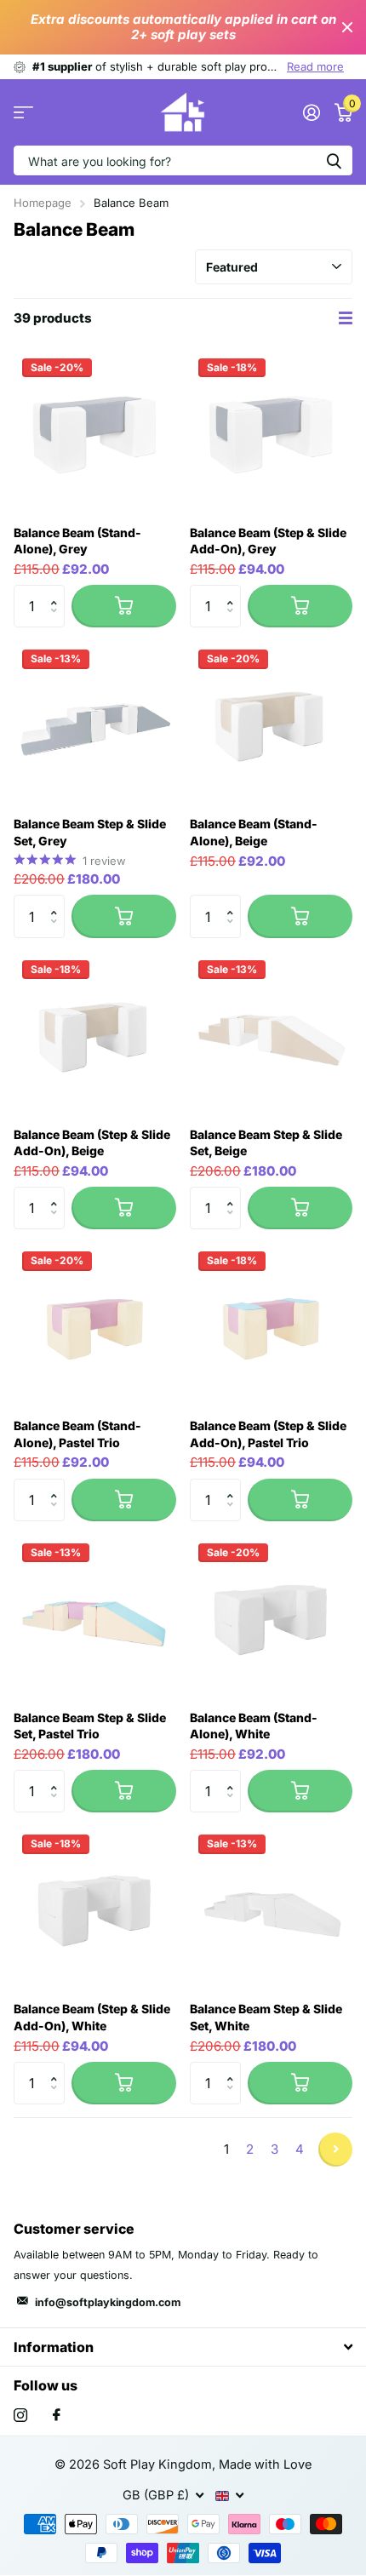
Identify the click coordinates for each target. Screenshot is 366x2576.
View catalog (23, 113)
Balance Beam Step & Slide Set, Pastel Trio (90, 1726)
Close (347, 27)
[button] (58, 591)
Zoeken (334, 160)
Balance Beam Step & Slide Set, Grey (90, 832)
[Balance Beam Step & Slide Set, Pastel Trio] (95, 1616)
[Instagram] (20, 2415)
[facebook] (57, 2415)
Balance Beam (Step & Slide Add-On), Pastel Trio (268, 1434)
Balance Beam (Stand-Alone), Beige (254, 832)
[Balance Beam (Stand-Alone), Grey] (95, 431)
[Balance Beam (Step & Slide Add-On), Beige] (95, 1033)
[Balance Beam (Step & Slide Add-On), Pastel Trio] (271, 1324)
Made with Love (265, 2464)
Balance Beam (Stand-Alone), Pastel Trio (77, 1434)
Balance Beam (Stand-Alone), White (254, 1726)
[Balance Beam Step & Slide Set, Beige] (271, 1033)
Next (335, 2150)
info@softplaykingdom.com (108, 2302)
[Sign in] (311, 112)
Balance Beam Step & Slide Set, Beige (266, 1143)
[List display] (346, 318)
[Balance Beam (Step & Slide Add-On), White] (95, 1907)
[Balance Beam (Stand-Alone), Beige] (271, 722)
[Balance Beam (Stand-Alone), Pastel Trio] (95, 1324)
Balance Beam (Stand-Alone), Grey (77, 541)
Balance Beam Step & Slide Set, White (266, 2017)
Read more (315, 66)
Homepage (43, 203)
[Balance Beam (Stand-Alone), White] (271, 1616)
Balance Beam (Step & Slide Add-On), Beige (92, 1143)
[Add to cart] (124, 606)
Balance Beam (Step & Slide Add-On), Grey (268, 541)
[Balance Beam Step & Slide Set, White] (271, 1907)
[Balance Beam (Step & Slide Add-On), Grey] (271, 431)
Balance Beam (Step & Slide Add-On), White (92, 2017)
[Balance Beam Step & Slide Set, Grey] (95, 722)
